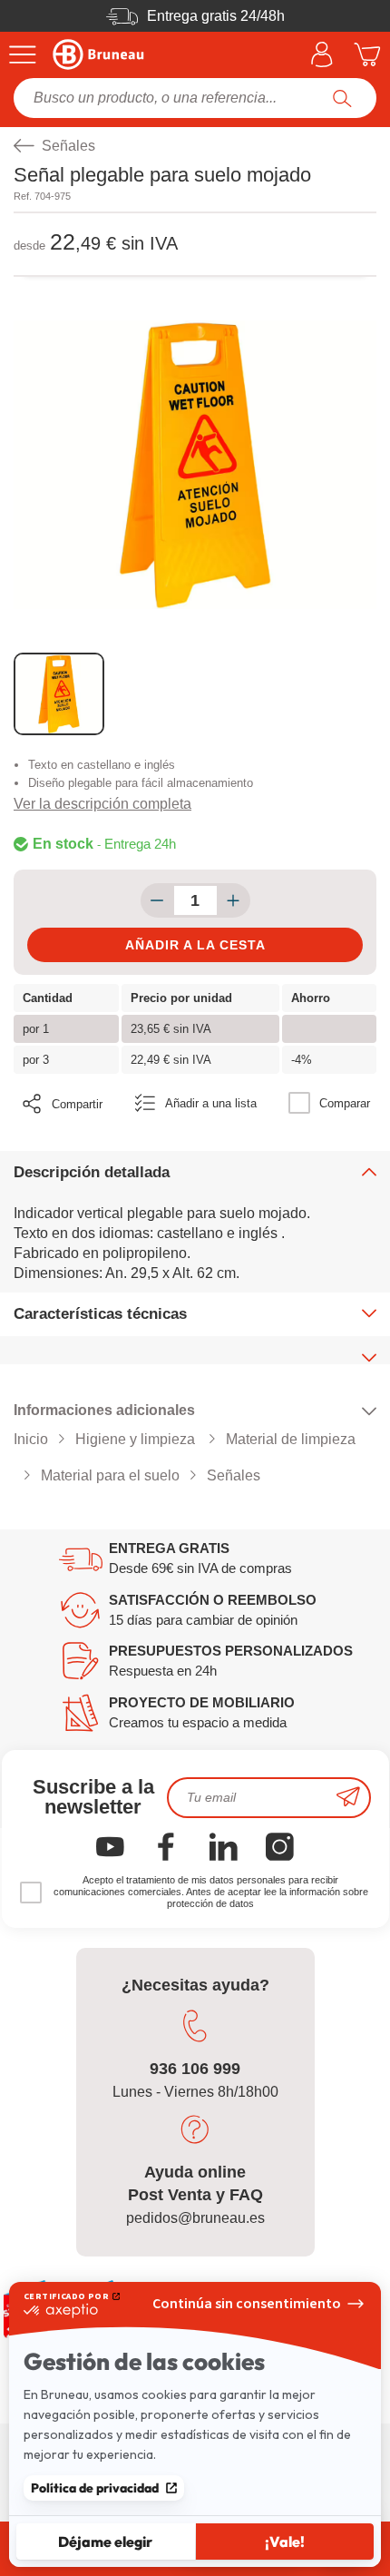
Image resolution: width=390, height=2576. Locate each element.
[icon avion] (348, 1798)
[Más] (234, 900)
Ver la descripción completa (102, 804)
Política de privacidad (95, 2488)
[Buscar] (342, 98)
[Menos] (157, 900)
